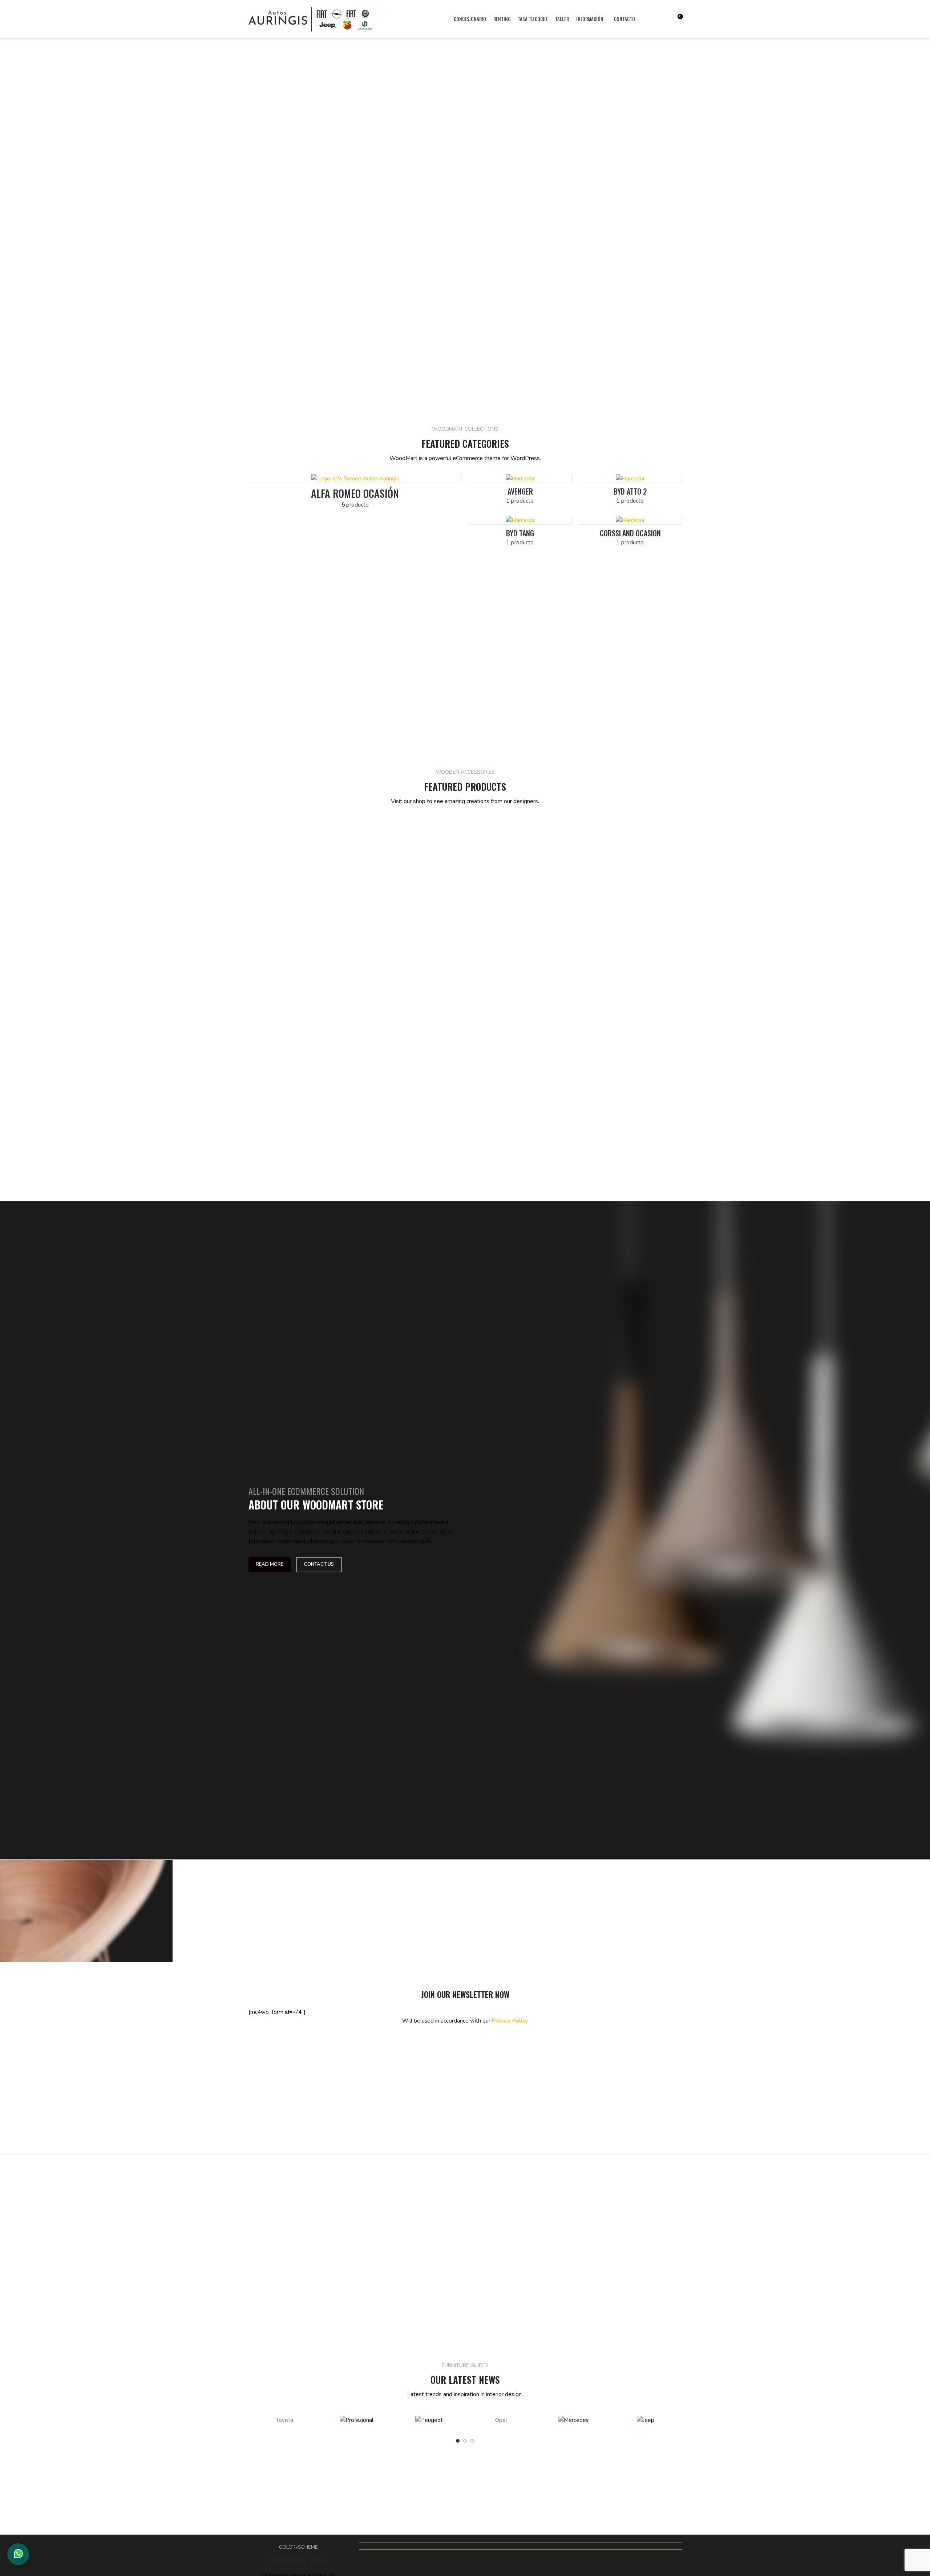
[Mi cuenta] (664, 19)
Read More (270, 1564)
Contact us (319, 1564)
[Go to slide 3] (472, 2441)
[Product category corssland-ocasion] (630, 533)
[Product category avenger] (520, 491)
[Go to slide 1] (458, 2441)
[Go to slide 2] (465, 2441)
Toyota (284, 2420)
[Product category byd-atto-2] (630, 491)
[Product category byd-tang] (520, 533)
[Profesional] (357, 2420)
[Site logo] (310, 19)
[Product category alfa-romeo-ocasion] (355, 493)
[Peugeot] (429, 2420)
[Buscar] (651, 19)
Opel (501, 2420)
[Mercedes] (573, 2420)
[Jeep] (645, 2420)
